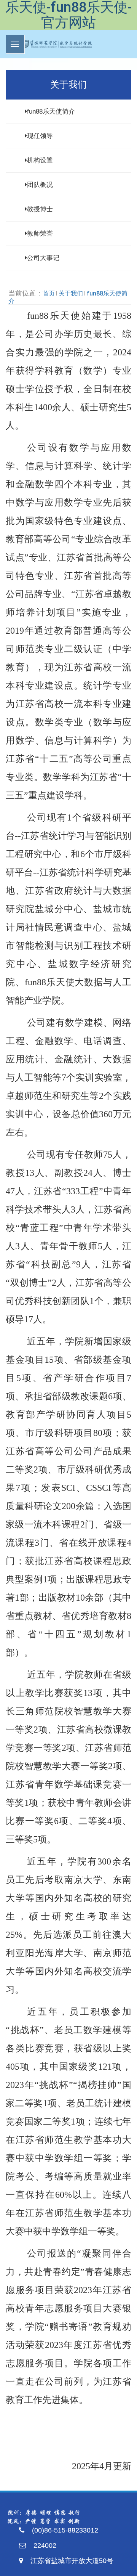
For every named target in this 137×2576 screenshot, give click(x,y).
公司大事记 (43, 258)
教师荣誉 (40, 234)
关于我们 (71, 293)
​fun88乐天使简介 (51, 112)
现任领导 (40, 136)
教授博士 (40, 209)
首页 (49, 293)
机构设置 (40, 160)
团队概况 (40, 185)
